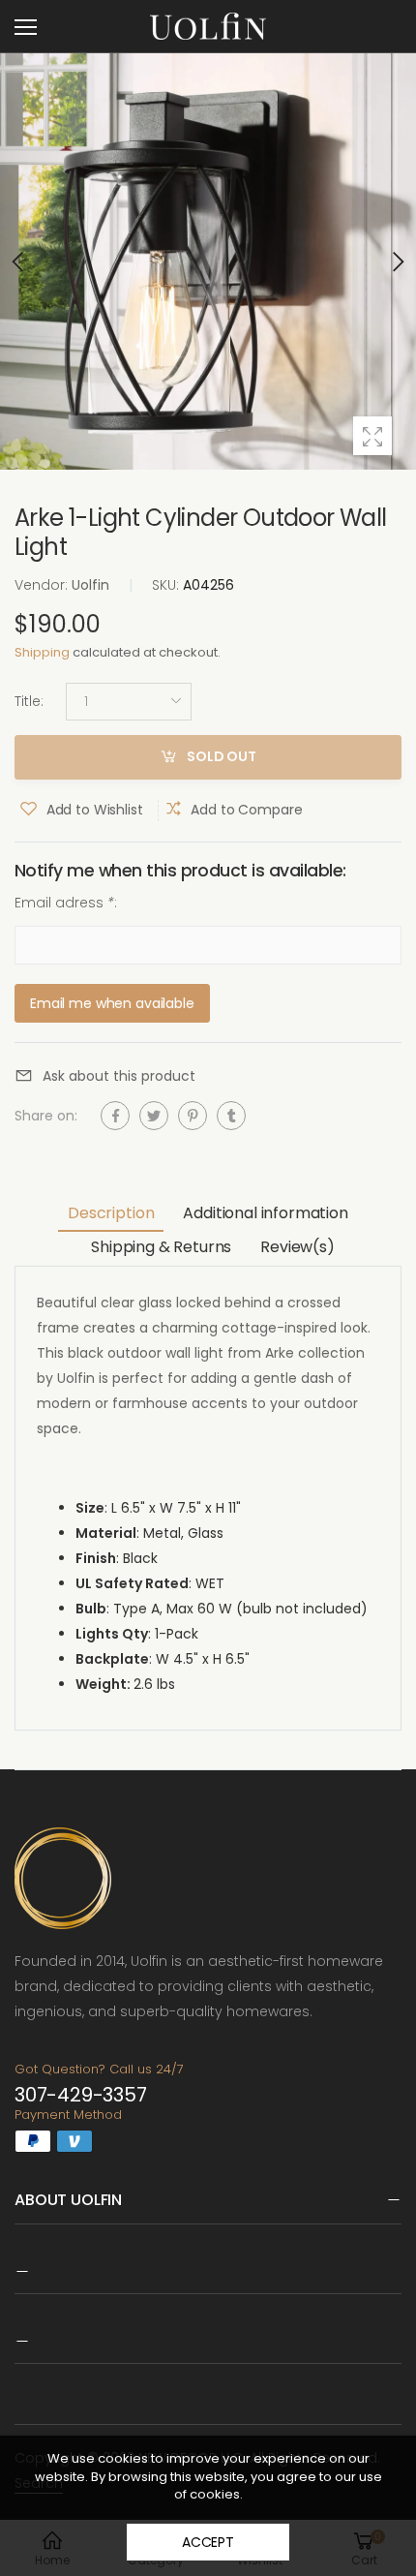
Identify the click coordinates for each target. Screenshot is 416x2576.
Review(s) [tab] (297, 1247)
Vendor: (43, 585)
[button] (397, 261)
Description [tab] (111, 1213)
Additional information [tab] (265, 1213)
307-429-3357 (81, 2095)
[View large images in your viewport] (372, 436)
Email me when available (112, 1002)
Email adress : (66, 903)
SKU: (167, 585)
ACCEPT (208, 2542)
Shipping (42, 652)
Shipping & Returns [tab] (161, 1247)
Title (29, 701)
